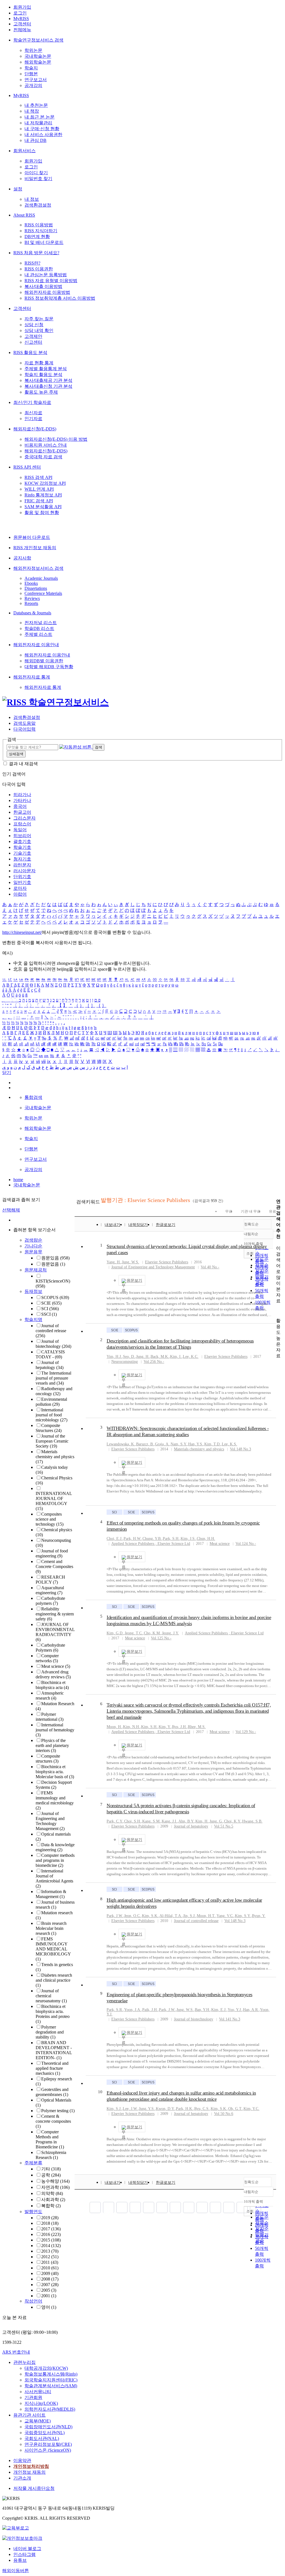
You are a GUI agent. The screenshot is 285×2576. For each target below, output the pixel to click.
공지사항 (22, 558)
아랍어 (20, 894)
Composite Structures (49, 1428)
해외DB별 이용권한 (44, 661)
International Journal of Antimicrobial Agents (54, 1878)
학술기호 (22, 847)
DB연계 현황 (37, 237)
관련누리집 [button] (24, 2362)
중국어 (20, 806)
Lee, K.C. (191, 1357)
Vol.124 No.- (246, 1544)
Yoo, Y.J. (235, 2010)
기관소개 (22, 2478)
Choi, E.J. (115, 1539)
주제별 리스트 (38, 634)
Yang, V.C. (225, 1916)
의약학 (52, 2193)
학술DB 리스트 (39, 628)
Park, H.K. (185, 2109)
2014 (51, 2246)
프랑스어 (22, 824)
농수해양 (55, 2181)
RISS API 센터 (27, 467)
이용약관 (22, 2460)
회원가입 (22, 7)
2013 (50, 2251)
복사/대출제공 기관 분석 (48, 380)
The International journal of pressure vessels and (53, 1378)
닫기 (7, 1073)
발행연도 (33, 2212)
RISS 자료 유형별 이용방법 (51, 281)
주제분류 (33, 2163)
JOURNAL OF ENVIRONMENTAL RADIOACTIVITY (55, 1632)
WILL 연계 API (39, 489)
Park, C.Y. (115, 1821)
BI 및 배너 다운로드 (44, 242)
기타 (51, 2169)
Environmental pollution (51, 1402)
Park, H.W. (132, 1539)
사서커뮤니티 (38, 2392)
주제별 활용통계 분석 (46, 369)
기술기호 (22, 853)
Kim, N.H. (132, 1727)
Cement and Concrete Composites (54, 1566)
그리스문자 (24, 818)
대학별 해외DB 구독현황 (49, 667)
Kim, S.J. (114, 2109)
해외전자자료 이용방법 (47, 292)
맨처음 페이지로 (95, 2207)
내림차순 (251, 1234)
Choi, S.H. (133, 1821)
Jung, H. (143, 1357)
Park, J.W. (115, 1916)
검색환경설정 (38, 205)
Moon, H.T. (206, 1916)
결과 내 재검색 (23, 764)
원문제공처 (36, 1270)
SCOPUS (55, 1297)
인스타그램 (24, 2554)
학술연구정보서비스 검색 (38, 40)
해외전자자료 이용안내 (36, 645)
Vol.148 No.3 (240, 1449)
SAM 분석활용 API (43, 507)
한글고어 (22, 812)
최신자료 (33, 413)
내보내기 (112, 1225)
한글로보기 (166, 1225)
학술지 (31, 68)
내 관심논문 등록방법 (46, 275)
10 (100, 2092)
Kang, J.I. (169, 1821)
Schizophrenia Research (51, 2155)
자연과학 (55, 2187)
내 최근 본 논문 (40, 117)
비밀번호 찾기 (38, 179)
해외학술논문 (38, 62)
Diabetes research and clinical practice (54, 1980)
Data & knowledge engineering (55, 1847)
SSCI (49, 1314)
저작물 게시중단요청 (34, 2488)
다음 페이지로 (242, 2207)
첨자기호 (22, 859)
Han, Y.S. (196, 1444)
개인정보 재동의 (30, 2472)
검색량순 (33, 1240)
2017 (51, 2229)
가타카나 (22, 800)
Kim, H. (202, 1821)
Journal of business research (55, 1905)
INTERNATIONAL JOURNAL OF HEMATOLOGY (54, 1501)
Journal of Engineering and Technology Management (50, 1821)
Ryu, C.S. (202, 2109)
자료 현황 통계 (39, 363)
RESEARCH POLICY (50, 1580)
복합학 (51, 2206)
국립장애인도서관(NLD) (48, 2427)
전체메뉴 (22, 30)
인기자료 (33, 419)
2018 (50, 2223)
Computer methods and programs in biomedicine (55, 1860)
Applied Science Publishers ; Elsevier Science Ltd (151, 1544)
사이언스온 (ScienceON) (48, 2450)
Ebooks (31, 583)
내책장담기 (138, 1225)
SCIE (51, 1303)
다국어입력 (24, 729)
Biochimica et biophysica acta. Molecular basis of (55, 1772)
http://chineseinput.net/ (22, 932)
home (18, 1180)
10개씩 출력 (253, 2201)
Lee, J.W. (130, 2109)
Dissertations (36, 588)
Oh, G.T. (235, 2109)
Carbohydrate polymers (50, 1601)
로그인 (20, 13)
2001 (49, 2296)
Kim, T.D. (212, 1444)
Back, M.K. (160, 1357)
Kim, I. (176, 1357)
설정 (18, 189)
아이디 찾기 (36, 173)
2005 (49, 2290)
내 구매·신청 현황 (42, 129)
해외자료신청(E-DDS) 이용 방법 (56, 439)
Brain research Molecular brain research (51, 1928)
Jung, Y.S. (147, 2109)
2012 (50, 2257)
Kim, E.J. (219, 2010)
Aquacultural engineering (50, 1590)
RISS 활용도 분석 (30, 352)
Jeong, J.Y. (170, 1633)
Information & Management (51, 1894)
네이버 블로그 (27, 2549)
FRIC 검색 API (39, 501)
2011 (50, 2262)
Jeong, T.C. (134, 1633)
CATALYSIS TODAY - (50, 1354)
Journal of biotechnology (53, 1344)
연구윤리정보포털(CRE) (48, 2444)
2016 (51, 2234)
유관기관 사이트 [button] (30, 2415)
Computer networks (47, 1658)
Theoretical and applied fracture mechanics (52, 2068)
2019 (50, 2218)
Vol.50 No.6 (224, 2114)
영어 (49, 2307)
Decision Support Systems (54, 1785)
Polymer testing (58, 2111)
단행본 (31, 74)
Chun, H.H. (206, 1539)
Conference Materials (43, 593)
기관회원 (33, 2397)
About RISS (24, 215)
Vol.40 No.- (210, 1267)
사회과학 (53, 2200)
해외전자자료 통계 (32, 677)
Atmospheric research (50, 1696)
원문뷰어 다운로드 (32, 537)
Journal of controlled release (51, 1331)
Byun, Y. (259, 1916)
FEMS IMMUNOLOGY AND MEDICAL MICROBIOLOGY (53, 1949)
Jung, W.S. (131, 1262)
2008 (50, 2279)
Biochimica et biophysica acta (52, 1685)
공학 (51, 2175)
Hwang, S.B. (252, 1821)
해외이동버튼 (16, 2571)
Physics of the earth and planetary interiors (52, 1745)
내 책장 (32, 111)
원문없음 (53, 1264)
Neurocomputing (125, 1362)
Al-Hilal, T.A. (171, 1916)
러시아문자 (24, 871)
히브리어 (22, 836)
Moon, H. (114, 1727)
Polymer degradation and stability (50, 2032)
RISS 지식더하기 (41, 231)
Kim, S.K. (150, 1916)
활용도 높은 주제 (41, 392)
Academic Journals (41, 578)
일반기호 (22, 882)
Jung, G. (216, 1821)
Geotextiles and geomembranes (52, 2092)
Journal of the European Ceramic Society (52, 1441)
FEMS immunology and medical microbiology (55, 1800)
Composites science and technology (50, 1519)
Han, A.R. (251, 2010)
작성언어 (33, 2301)
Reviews (32, 598)
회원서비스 (24, 151)
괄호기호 (22, 841)
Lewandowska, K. (121, 1444)
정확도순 (251, 1224)
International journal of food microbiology (51, 1415)
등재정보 (33, 1291)
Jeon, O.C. (132, 1916)
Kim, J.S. (188, 1539)
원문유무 (33, 1252)
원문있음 (55, 1258)
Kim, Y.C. (251, 2109)
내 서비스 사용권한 (43, 135)
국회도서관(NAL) (42, 2438)
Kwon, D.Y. (165, 2109)
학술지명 (33, 1319)
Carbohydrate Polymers (50, 1648)
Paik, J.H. (150, 2010)
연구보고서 (36, 80)
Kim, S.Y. (243, 1916)
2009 (50, 2273)
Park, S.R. (115, 2010)
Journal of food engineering (52, 1553)
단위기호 (22, 877)
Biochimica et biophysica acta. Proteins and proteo (53, 2014)
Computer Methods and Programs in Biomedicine (50, 2139)
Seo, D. (129, 1357)
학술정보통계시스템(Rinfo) (51, 2374)
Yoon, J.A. (133, 2010)
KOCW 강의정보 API (45, 483)
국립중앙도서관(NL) (45, 2433)
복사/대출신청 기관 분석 (48, 386)
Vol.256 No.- (154, 1362)
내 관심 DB (35, 140)
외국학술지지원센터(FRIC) (51, 2380)
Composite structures (48, 1759)
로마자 (20, 888)
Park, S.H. (171, 1539)
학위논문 (33, 50)
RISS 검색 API (38, 477)
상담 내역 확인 (39, 330)
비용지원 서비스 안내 (46, 445)
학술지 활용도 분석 (43, 375)
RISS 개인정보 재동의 (35, 548)
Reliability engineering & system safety (55, 1614)
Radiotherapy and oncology (54, 1391)
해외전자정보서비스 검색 (38, 568)
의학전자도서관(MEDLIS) (50, 2409)
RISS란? (32, 263)
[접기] (278, 1311)
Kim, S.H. (149, 1727)
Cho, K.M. (152, 1633)
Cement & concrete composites (53, 2121)
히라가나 (22, 795)
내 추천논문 (36, 105)
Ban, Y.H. (202, 2010)
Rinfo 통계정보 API (43, 495)
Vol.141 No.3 (230, 2019)
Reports (31, 603)
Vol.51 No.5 (224, 1826)
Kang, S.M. (151, 1821)
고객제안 (33, 336)
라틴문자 (22, 865)
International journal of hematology (55, 1730)
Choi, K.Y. (233, 1821)
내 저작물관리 (38, 123)
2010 (50, 2268)
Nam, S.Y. (179, 1444)
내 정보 (32, 199)
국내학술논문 (38, 56)
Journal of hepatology (50, 1365)
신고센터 (33, 342)
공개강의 (33, 85)
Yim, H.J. (114, 1357)
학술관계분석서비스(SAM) (51, 2386)
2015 (51, 2240)
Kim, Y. (165, 1727)
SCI (50, 1309)
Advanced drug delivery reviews (53, 1674)
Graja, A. (162, 1444)
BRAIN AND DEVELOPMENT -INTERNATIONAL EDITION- (54, 2050)
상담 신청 (34, 325)
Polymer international (50, 1717)
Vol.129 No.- (246, 1732)
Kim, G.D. (115, 1633)
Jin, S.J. (189, 1916)
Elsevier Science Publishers (167, 1262)
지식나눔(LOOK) (41, 2403)
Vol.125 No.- (161, 1638)
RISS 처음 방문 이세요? (36, 253)
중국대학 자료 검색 (43, 457)
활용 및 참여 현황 (42, 512)
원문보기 (134, 1280)
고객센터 (22, 24)
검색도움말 (24, 723)
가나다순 (33, 1246)
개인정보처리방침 (31, 2466)
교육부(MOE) (38, 2421)
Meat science (56, 1666)
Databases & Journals (32, 613)
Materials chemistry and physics (55, 1457)
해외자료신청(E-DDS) (35, 429)
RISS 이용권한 (39, 269)
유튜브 (20, 2560)
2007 (50, 2285)
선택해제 (11, 1210)
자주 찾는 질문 (39, 319)
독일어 (20, 830)
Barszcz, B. (145, 1444)
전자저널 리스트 (41, 623)
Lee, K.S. (229, 1444)
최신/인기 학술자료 (32, 402)
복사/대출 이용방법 (43, 286)
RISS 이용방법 (39, 225)
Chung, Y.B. (152, 1539)
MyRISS (21, 19)
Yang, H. (114, 1262)
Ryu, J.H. (179, 1727)
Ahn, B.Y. (186, 1821)
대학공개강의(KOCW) (46, 2368)
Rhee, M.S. (197, 1727)
